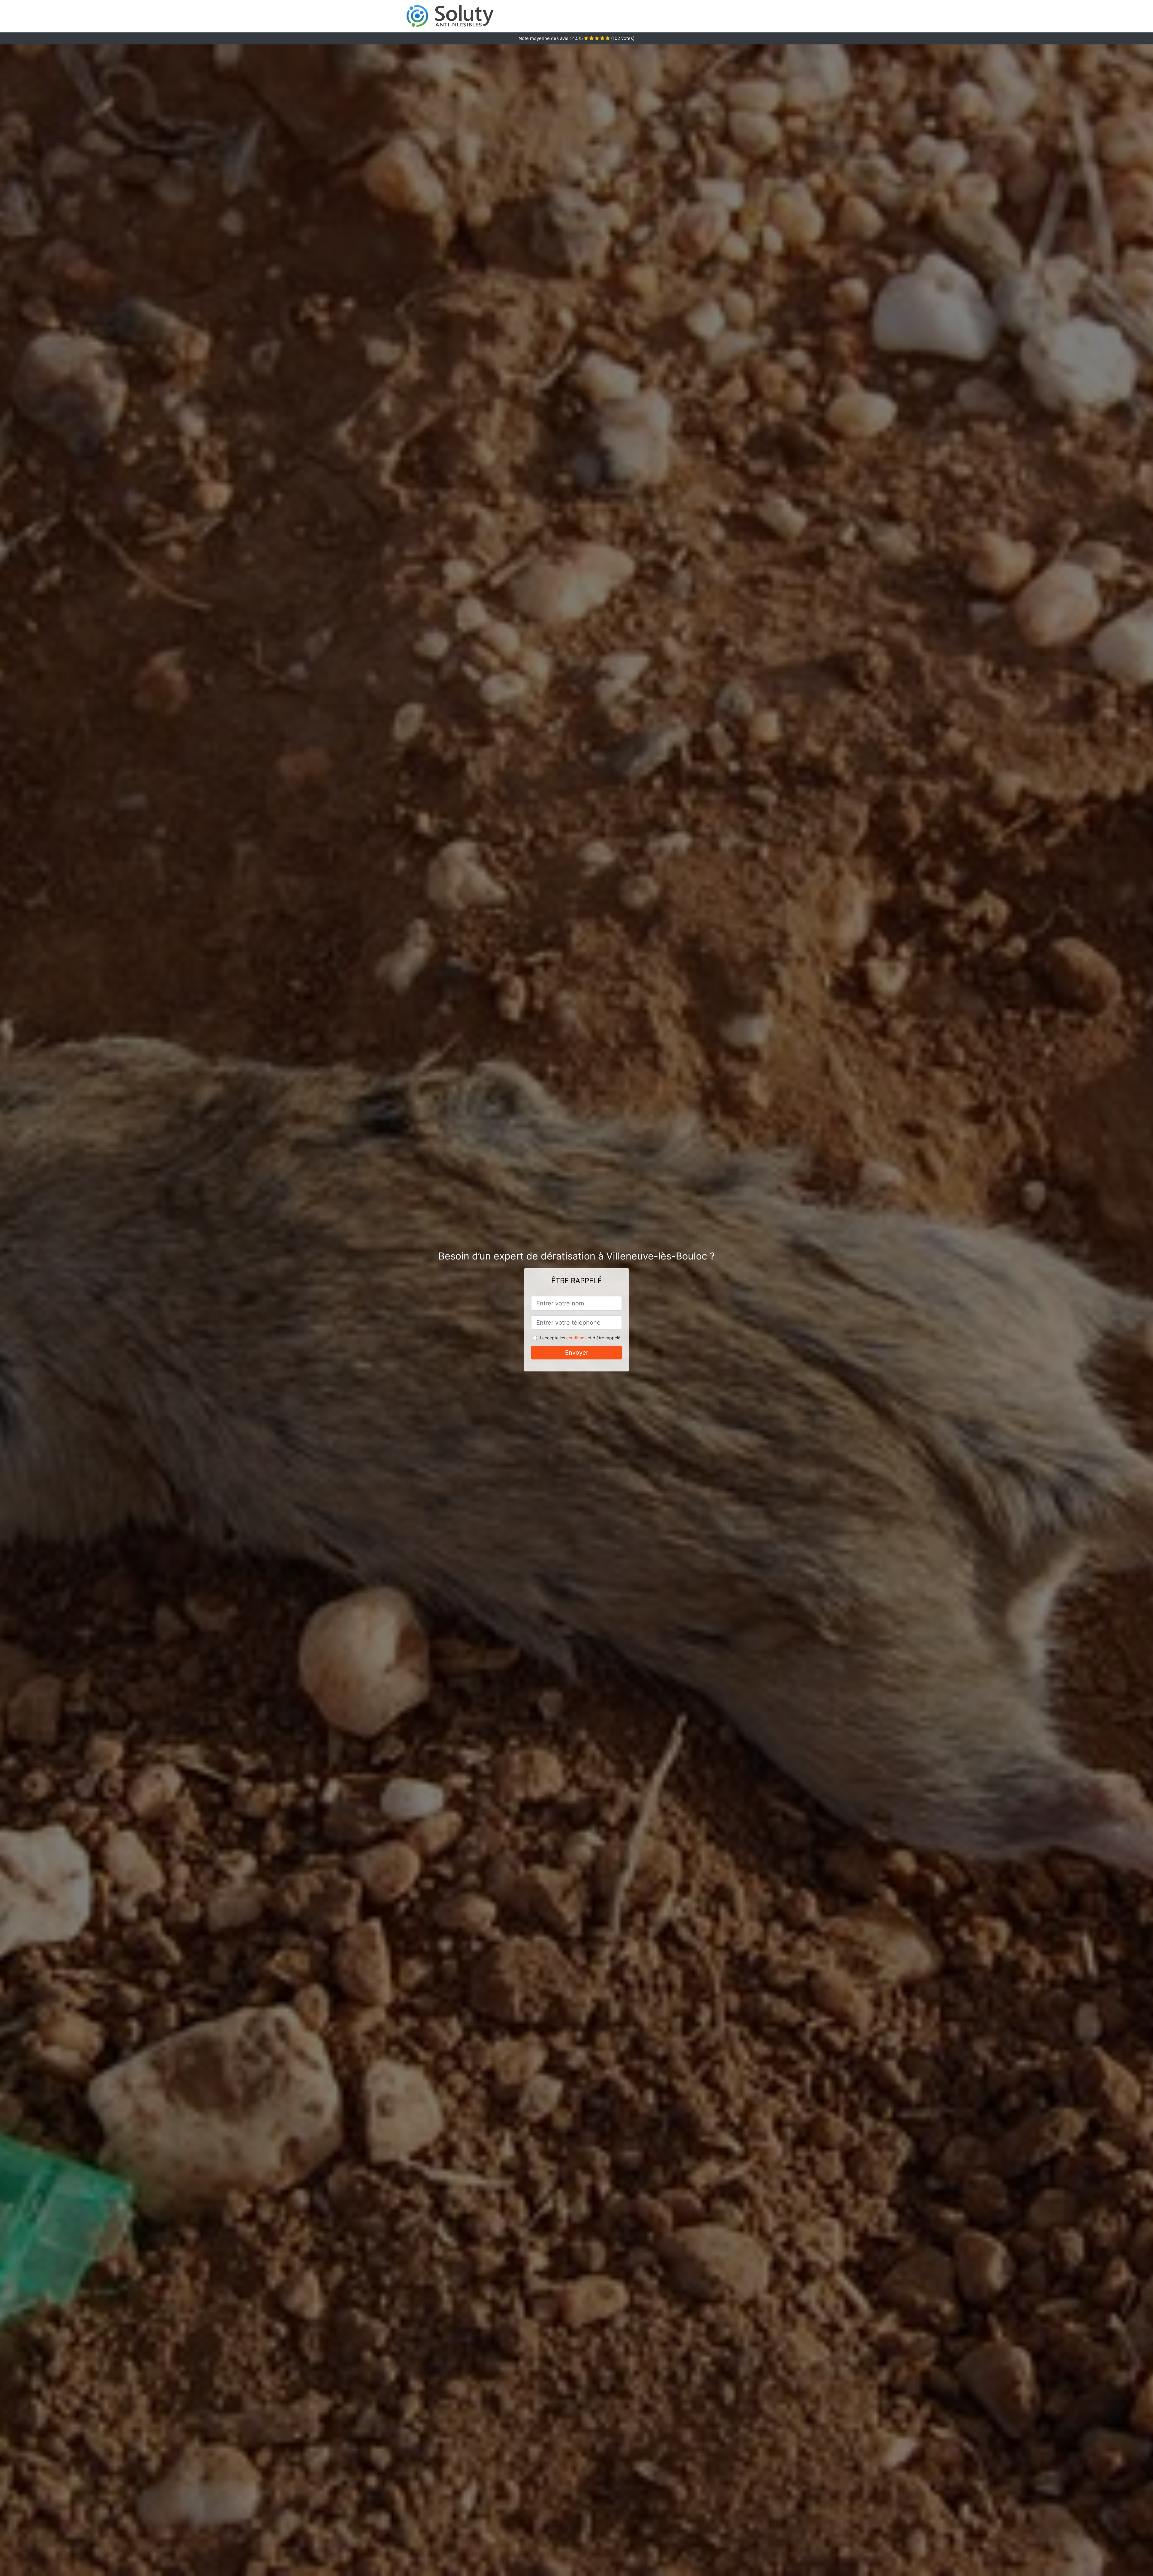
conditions (576, 1338)
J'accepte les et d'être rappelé (580, 1338)
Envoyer (577, 1353)
